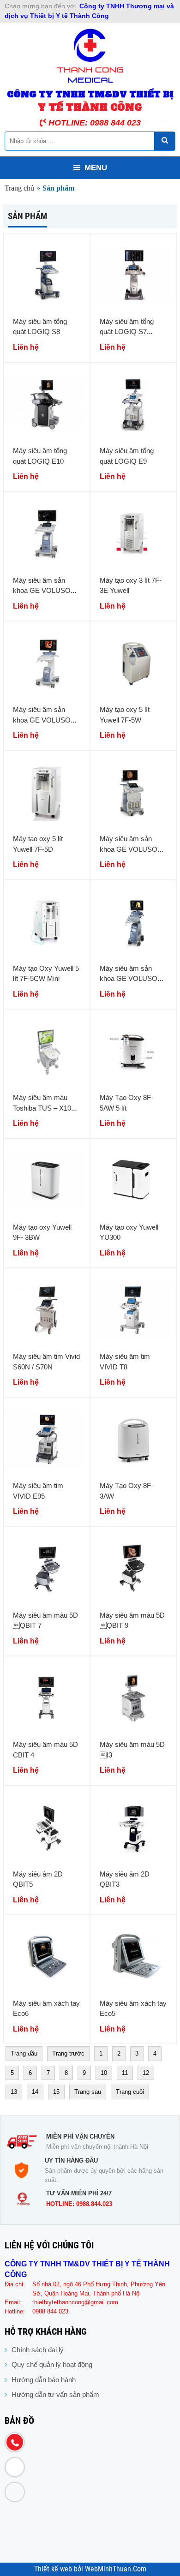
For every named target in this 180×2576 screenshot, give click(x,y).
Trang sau (88, 2092)
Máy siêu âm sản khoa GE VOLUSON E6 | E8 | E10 (131, 849)
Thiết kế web (54, 2569)
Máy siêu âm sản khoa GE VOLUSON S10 (44, 591)
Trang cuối (130, 2092)
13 (14, 2092)
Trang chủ (19, 188)
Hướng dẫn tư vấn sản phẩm (55, 2394)
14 (35, 2092)
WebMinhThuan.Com (116, 2569)
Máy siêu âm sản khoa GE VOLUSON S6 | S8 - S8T (44, 720)
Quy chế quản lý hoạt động (52, 2364)
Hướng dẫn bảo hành (44, 2380)
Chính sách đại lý (38, 2350)
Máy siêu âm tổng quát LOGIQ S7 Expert (127, 332)
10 (104, 2073)
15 (56, 2092)
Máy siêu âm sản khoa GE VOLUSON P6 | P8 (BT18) (131, 979)
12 (146, 2073)
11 (125, 2073)
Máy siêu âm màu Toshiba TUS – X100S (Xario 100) (46, 1108)
